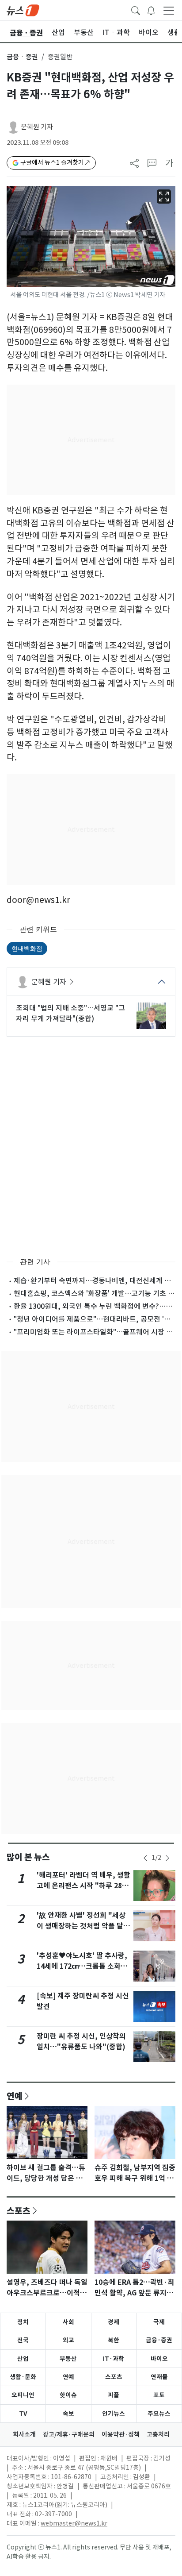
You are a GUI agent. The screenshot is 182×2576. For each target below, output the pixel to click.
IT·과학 (114, 2359)
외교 (68, 2340)
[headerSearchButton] (136, 10)
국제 (159, 2322)
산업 (23, 2359)
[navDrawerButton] (169, 10)
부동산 (68, 2359)
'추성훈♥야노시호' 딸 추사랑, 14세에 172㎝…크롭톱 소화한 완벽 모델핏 (82, 1966)
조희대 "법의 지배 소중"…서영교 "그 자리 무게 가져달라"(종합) (70, 1013)
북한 (114, 2340)
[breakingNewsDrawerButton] (151, 10)
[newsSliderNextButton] (167, 1858)
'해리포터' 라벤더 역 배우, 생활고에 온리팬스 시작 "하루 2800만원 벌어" (83, 1886)
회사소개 (24, 2434)
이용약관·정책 (121, 2434)
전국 (23, 2340)
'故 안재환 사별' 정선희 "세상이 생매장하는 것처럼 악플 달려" (81, 1926)
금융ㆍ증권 (22, 57)
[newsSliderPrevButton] (145, 1858)
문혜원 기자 (37, 127)
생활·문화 (23, 2377)
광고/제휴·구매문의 (69, 2434)
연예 (15, 2096)
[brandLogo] (23, 10)
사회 (68, 2322)
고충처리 (158, 2434)
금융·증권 (159, 2340)
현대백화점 (27, 948)
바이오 (159, 2359)
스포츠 (19, 2210)
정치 (23, 2322)
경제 (114, 2322)
